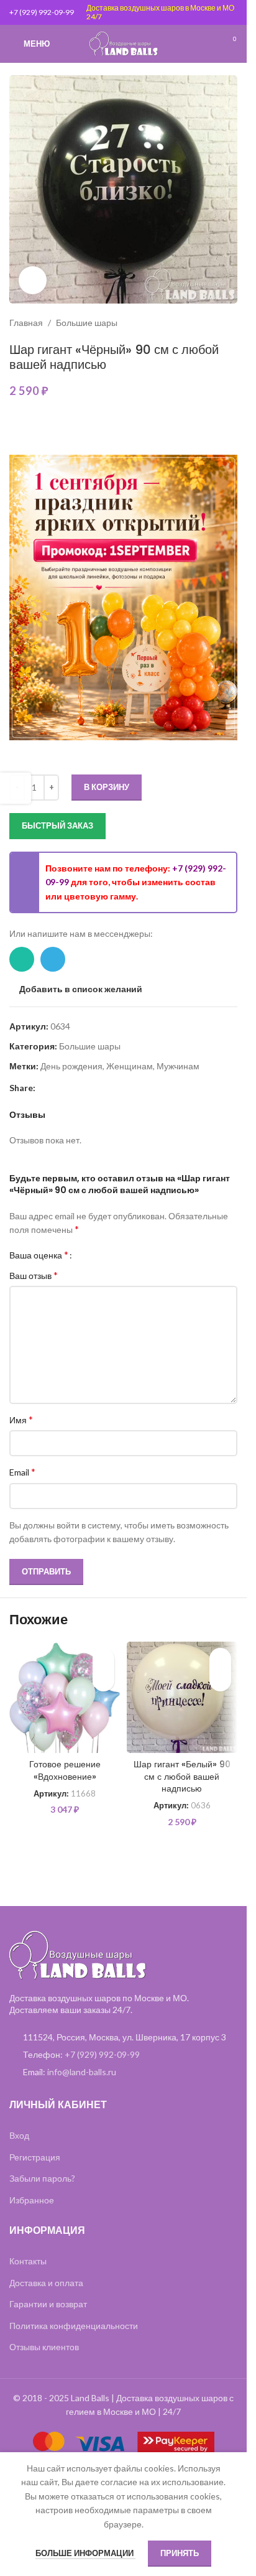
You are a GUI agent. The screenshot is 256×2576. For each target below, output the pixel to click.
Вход (19, 2135)
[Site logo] (124, 43)
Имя (21, 1419)
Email (22, 1472)
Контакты (28, 2261)
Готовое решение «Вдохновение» (65, 1770)
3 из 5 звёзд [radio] (105, 1255)
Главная (26, 323)
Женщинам (130, 1066)
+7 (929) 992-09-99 (42, 12)
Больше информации (85, 2553)
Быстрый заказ (57, 825)
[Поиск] (206, 44)
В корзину (107, 787)
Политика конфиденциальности (74, 2326)
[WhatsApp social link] (22, 959)
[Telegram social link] (53, 959)
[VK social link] (88, 1088)
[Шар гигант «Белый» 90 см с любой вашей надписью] (182, 1697)
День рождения (71, 1066)
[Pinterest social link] (43, 1088)
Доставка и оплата (46, 2283)
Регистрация (35, 2157)
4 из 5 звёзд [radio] (114, 1255)
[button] (103, 1681)
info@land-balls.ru (82, 2072)
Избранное (32, 2200)
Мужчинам (178, 1066)
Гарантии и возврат (48, 2304)
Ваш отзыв (34, 1275)
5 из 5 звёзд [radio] (123, 1255)
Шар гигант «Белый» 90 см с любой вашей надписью (182, 1776)
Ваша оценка (39, 1255)
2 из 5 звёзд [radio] (95, 1255)
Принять (180, 2553)
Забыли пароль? (42, 2178)
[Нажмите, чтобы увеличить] (33, 280)
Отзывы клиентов (44, 2347)
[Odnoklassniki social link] (73, 1088)
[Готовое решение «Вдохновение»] (65, 1697)
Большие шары (87, 323)
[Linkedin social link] (58, 1088)
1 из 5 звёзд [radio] (86, 1255)
